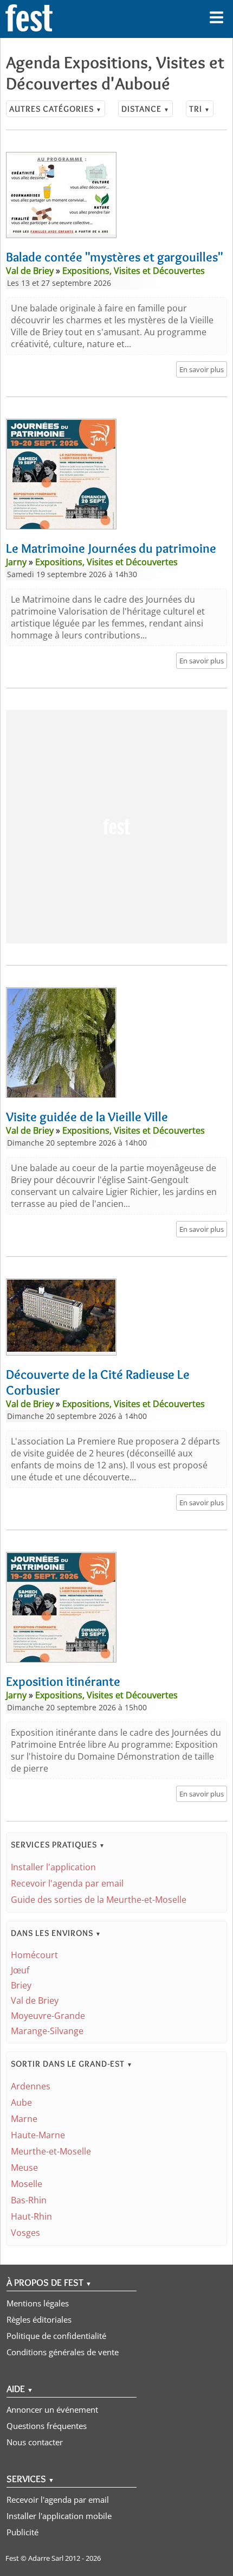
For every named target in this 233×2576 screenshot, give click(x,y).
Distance (145, 109)
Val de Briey (35, 2000)
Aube (21, 2102)
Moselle (27, 2184)
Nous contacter (35, 2442)
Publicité (22, 2532)
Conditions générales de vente (63, 2352)
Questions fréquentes (47, 2426)
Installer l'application (53, 1867)
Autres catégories (56, 109)
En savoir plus (202, 369)
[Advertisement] (116, 827)
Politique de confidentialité (56, 2336)
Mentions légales (38, 2303)
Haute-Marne (38, 2135)
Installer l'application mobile (59, 2516)
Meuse (24, 2168)
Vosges (25, 2233)
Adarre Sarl (46, 2558)
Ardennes (31, 2086)
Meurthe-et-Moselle (51, 2151)
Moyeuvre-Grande (48, 2016)
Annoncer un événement (52, 2409)
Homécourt (34, 1955)
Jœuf (20, 1970)
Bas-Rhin (29, 2200)
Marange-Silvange (47, 2031)
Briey (21, 1985)
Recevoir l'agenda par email (67, 1883)
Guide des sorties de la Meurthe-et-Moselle (99, 1900)
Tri (200, 109)
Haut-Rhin (31, 2216)
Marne (24, 2119)
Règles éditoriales (39, 2319)
